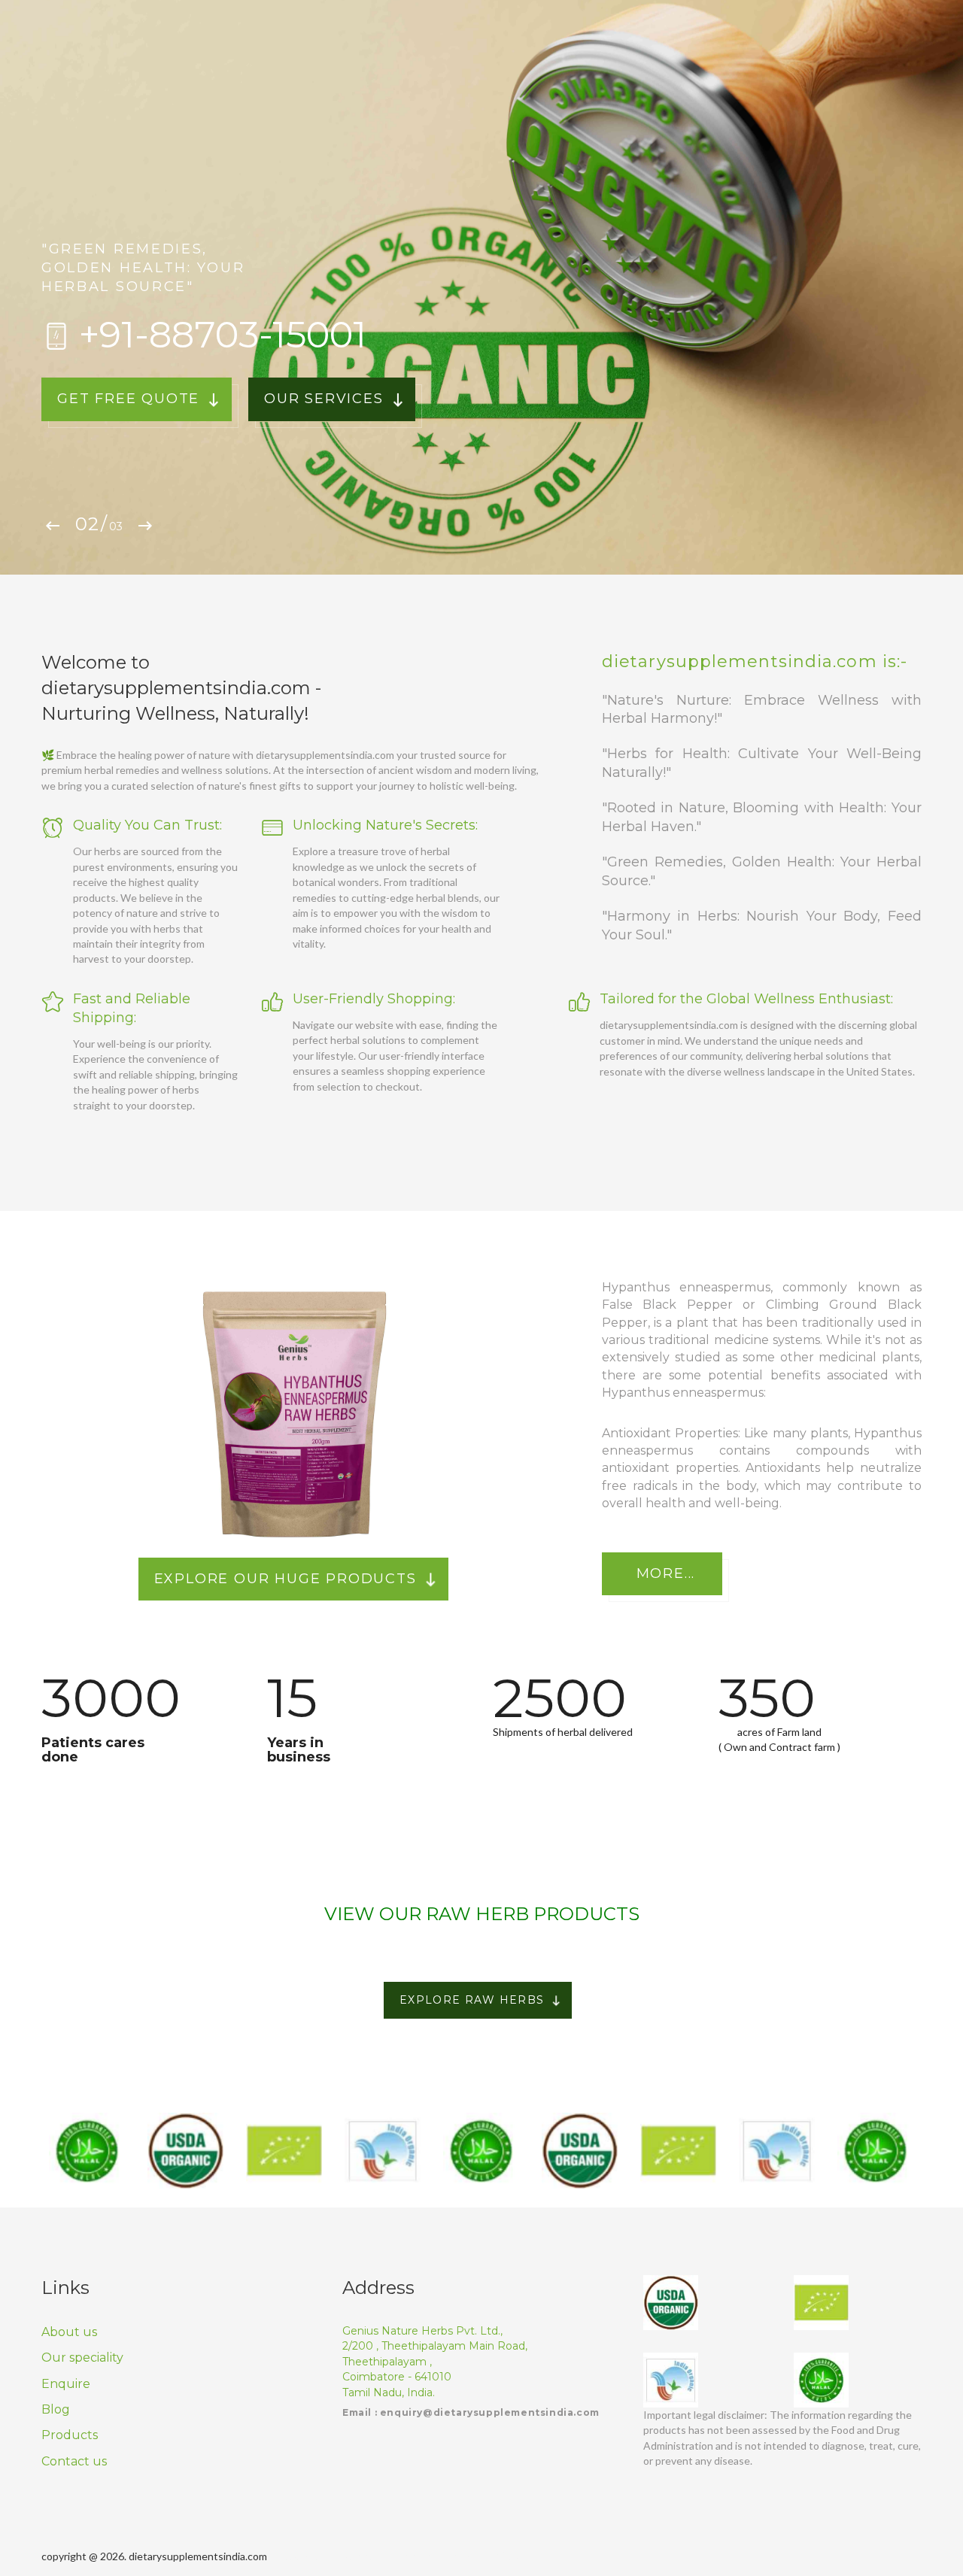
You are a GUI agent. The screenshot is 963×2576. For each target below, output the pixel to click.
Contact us (74, 2461)
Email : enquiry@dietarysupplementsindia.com (471, 2412)
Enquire (66, 2384)
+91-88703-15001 (223, 335)
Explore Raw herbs (472, 2000)
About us (69, 2332)
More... (666, 1573)
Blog (56, 2409)
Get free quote (128, 399)
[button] (55, 526)
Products (70, 2435)
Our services (324, 399)
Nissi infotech (500, 2556)
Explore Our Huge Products (286, 1579)
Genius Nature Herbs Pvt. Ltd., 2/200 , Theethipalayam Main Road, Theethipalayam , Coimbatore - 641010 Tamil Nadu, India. (435, 2362)
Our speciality (82, 2358)
